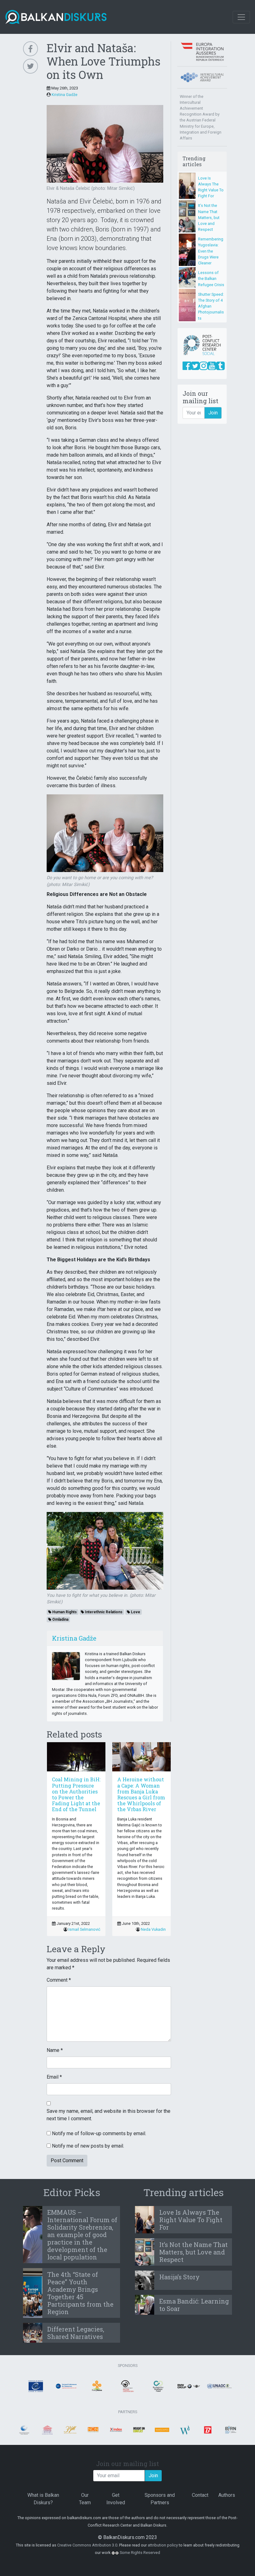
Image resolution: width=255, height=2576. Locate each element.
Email (54, 2077)
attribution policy (163, 2545)
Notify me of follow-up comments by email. (99, 2133)
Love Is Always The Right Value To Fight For (191, 2220)
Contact (200, 2495)
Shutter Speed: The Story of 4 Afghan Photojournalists (211, 306)
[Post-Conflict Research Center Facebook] (187, 366)
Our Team (85, 2499)
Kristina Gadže (65, 95)
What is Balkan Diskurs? (43, 2499)
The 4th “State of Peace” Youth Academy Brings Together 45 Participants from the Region (80, 2293)
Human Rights (64, 1612)
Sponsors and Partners (160, 2499)
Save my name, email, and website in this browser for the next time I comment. (109, 2115)
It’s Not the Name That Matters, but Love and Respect (209, 217)
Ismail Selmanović (84, 1929)
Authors (227, 2495)
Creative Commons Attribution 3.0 (87, 2545)
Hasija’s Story (179, 2277)
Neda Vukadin (153, 1929)
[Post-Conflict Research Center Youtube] (212, 366)
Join (213, 413)
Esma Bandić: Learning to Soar (194, 2305)
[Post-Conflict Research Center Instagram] (204, 366)
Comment (59, 1980)
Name (55, 2050)
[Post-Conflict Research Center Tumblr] (220, 366)
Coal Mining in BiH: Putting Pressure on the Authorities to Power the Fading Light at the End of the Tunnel (76, 1794)
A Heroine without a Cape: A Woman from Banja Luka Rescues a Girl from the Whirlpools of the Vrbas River (141, 1794)
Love (135, 1612)
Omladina (60, 1619)
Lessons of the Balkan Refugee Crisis (211, 279)
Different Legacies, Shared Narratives (76, 2333)
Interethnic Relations (103, 1612)
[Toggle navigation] (241, 17)
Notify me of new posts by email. (88, 2146)
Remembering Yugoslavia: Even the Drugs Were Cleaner (211, 251)
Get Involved (116, 2499)
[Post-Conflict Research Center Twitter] (195, 366)
